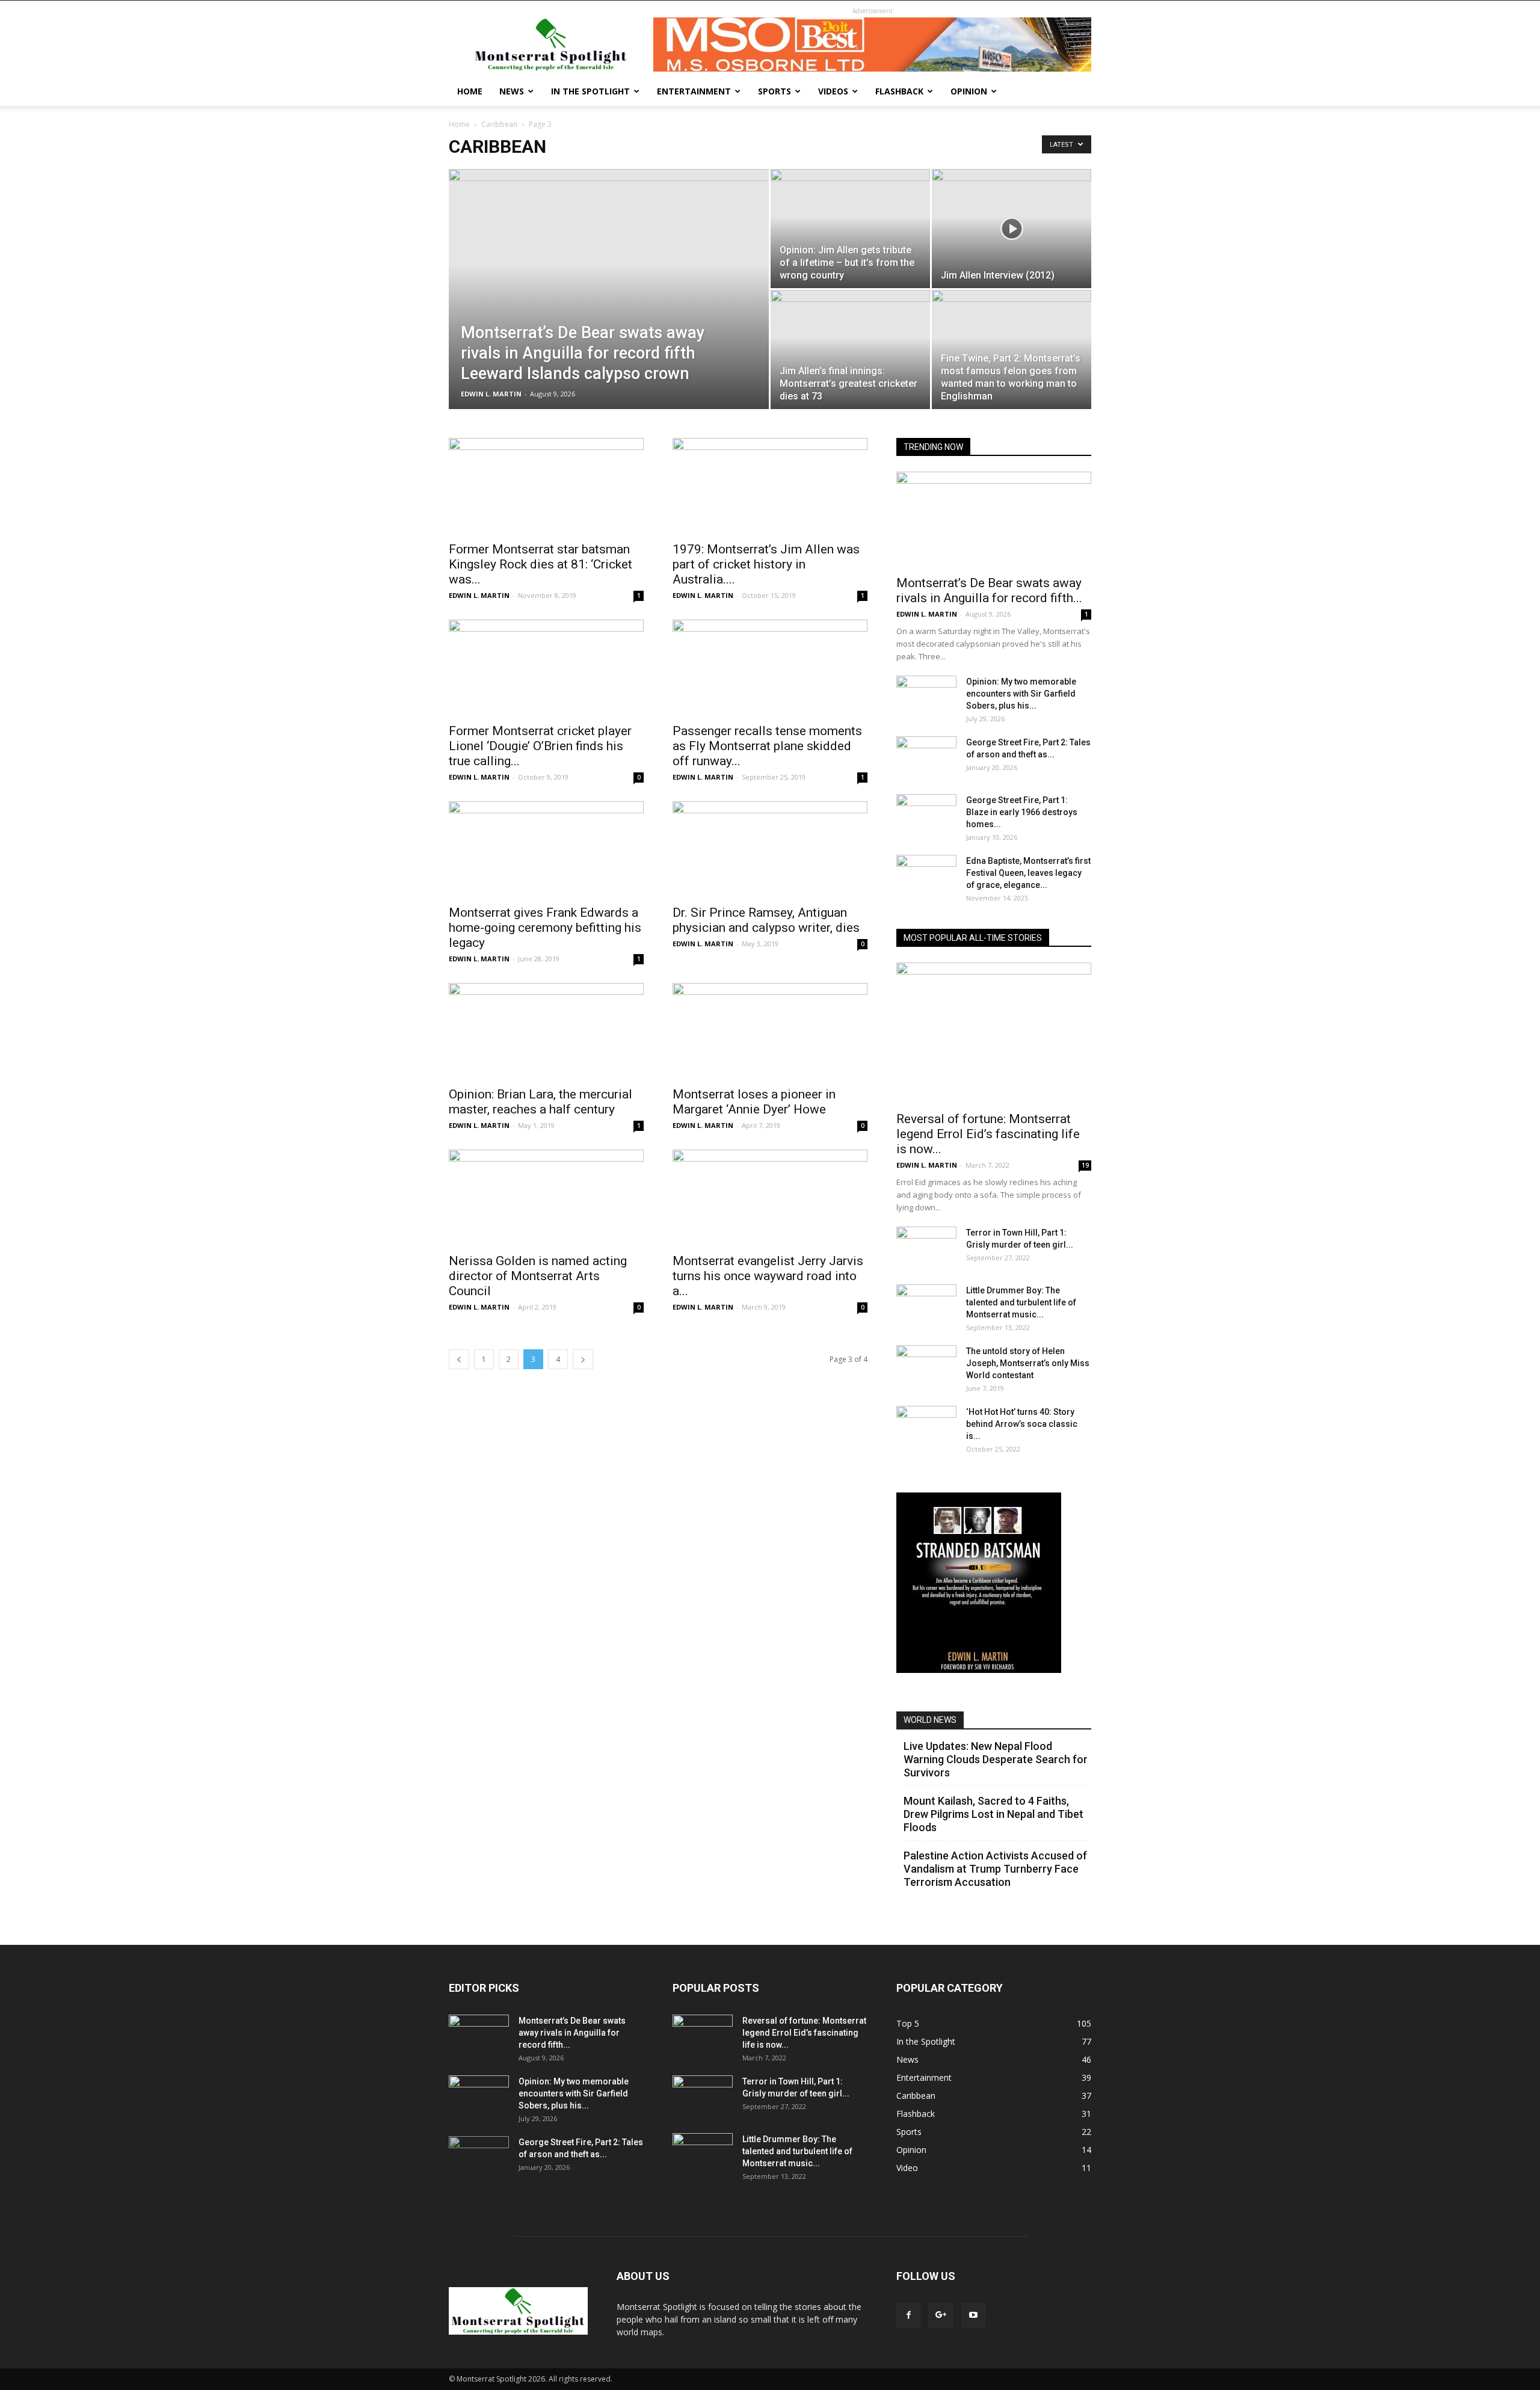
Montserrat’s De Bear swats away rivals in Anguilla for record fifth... (989, 590)
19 (1085, 1165)
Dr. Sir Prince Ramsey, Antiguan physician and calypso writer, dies (766, 920)
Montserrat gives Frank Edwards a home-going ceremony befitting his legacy (545, 928)
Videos (833, 91)
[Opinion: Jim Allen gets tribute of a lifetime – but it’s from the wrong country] (850, 229)
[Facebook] (908, 2315)
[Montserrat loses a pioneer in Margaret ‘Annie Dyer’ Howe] (770, 1031)
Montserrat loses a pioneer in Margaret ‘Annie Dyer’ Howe (754, 1102)
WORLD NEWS (930, 1720)
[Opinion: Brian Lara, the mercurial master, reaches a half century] (546, 1031)
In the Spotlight (590, 91)
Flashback (899, 91)
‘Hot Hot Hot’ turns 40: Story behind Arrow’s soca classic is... (1022, 1424)
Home (470, 91)
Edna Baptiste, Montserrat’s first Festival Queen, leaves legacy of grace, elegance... (1028, 873)
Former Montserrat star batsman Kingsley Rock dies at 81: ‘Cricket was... (541, 564)
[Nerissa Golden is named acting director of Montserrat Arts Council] (546, 1198)
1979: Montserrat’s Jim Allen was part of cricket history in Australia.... (766, 564)
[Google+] (941, 2315)
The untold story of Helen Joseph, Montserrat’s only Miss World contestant (1028, 1363)
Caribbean (499, 124)
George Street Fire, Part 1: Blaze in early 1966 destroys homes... (1022, 812)
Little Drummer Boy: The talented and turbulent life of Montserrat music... (1021, 1302)
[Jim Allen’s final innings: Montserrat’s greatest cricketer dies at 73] (850, 350)
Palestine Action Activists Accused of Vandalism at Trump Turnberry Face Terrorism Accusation (995, 1869)
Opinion (969, 91)
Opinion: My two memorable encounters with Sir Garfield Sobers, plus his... (1021, 694)
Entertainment (694, 91)
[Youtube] (973, 2315)
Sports (775, 91)
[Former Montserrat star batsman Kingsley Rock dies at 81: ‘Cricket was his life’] (546, 486)
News (512, 91)
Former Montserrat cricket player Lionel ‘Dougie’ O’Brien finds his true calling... (540, 746)
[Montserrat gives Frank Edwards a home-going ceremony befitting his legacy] (546, 849)
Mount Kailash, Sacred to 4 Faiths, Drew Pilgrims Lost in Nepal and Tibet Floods (993, 1814)
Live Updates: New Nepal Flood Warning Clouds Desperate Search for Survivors (996, 1759)
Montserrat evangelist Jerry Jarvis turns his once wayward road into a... (768, 1276)
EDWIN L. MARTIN (491, 394)
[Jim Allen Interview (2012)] (1012, 229)
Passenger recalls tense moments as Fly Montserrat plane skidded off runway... (767, 746)
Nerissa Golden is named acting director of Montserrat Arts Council (538, 1276)
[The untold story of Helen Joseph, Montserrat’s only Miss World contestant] (926, 1366)
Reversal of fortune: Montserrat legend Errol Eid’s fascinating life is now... (988, 1134)
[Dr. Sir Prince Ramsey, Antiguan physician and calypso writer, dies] (770, 849)
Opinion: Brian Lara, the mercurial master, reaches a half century (541, 1102)
